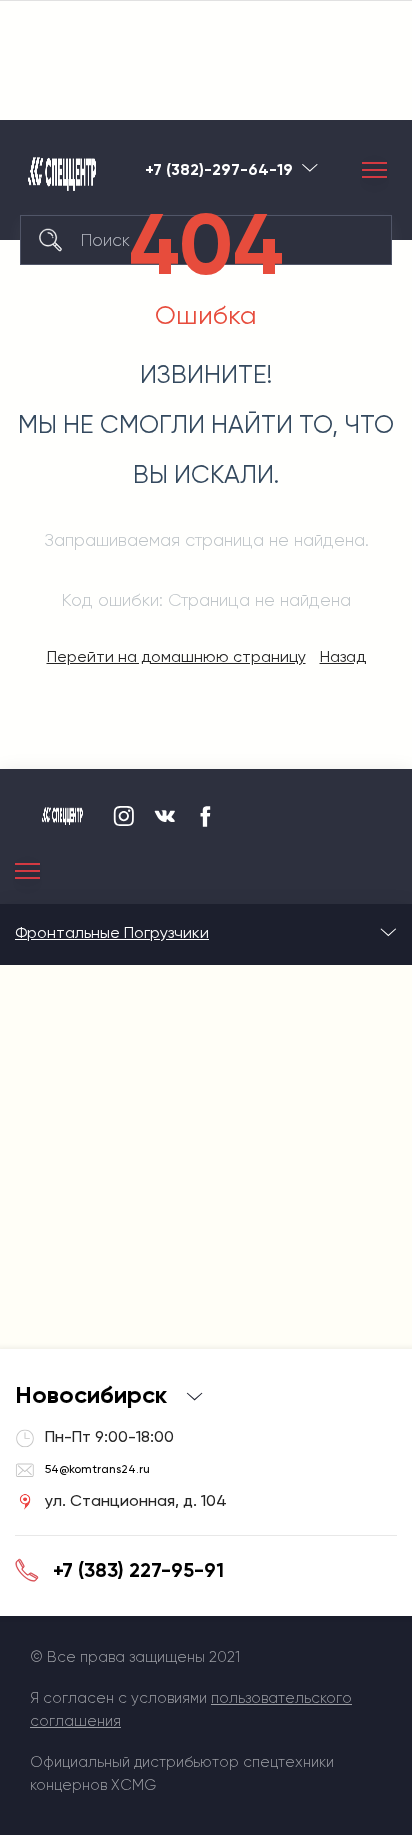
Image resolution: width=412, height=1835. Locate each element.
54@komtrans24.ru (97, 1469)
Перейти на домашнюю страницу (176, 656)
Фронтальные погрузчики (112, 932)
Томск (310, 167)
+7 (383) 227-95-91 (138, 1570)
